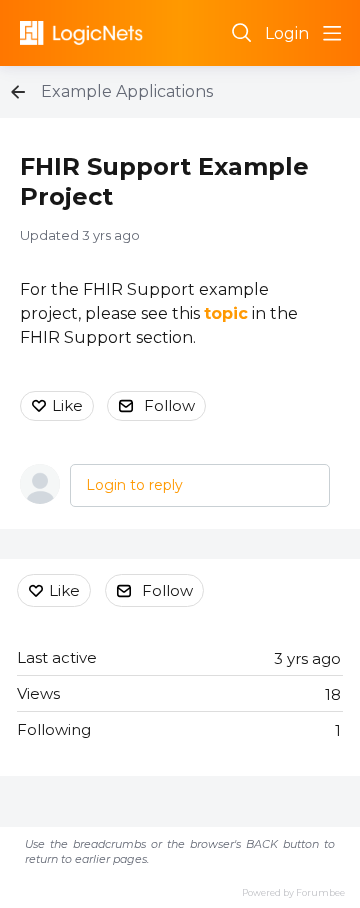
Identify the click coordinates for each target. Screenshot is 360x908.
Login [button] (287, 33)
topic (226, 313)
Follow (169, 405)
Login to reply (134, 485)
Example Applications (127, 91)
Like (67, 405)
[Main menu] (332, 33)
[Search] (242, 33)
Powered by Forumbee (293, 892)
